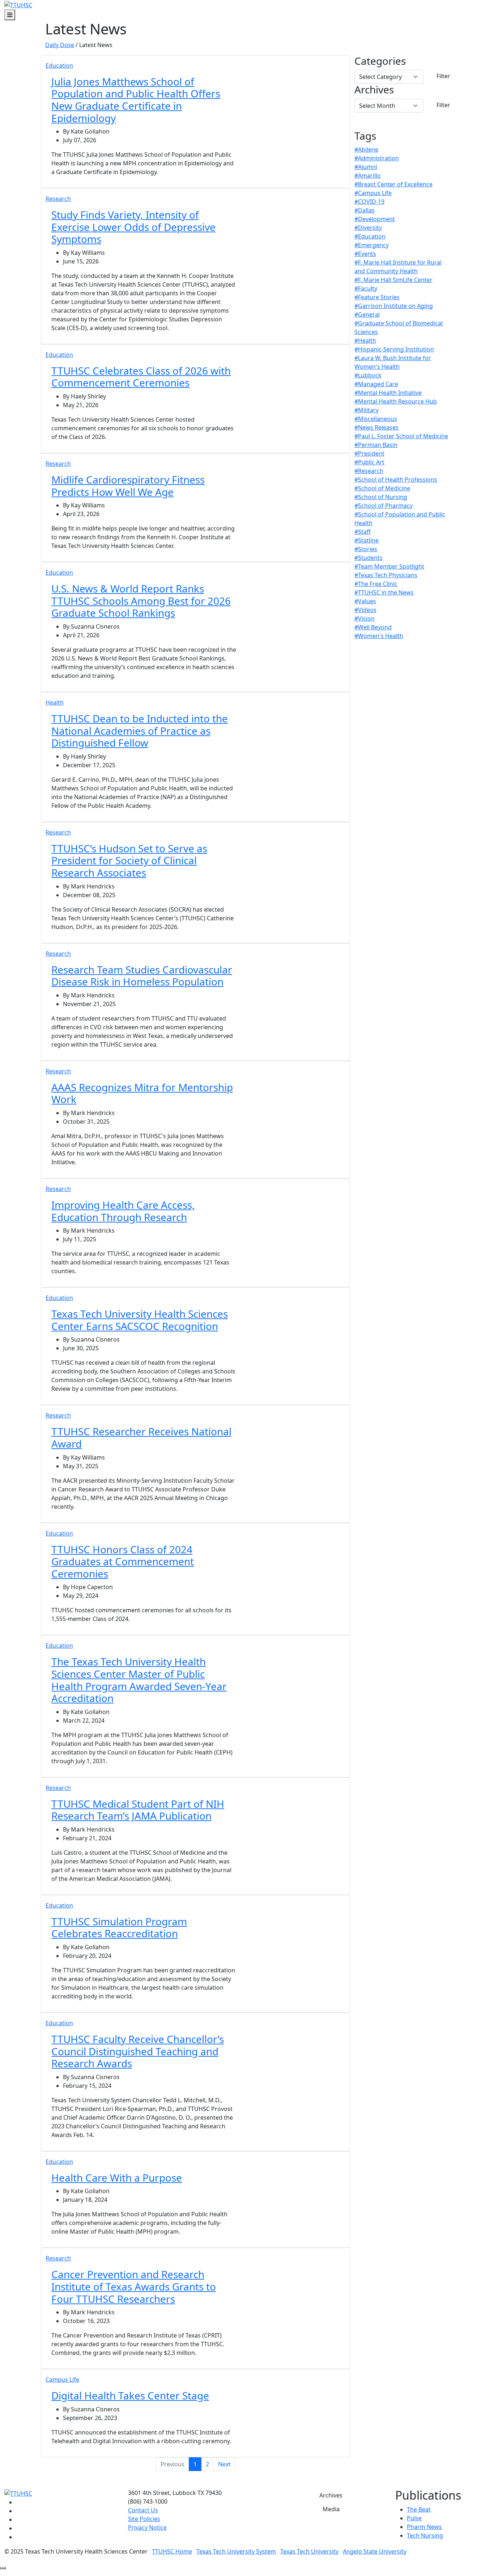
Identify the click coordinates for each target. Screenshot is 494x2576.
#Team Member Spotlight (389, 566)
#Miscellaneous (376, 419)
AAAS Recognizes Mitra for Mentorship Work (142, 1093)
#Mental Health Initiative (388, 393)
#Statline (367, 540)
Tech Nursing (425, 2535)
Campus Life (62, 2379)
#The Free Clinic (376, 584)
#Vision (365, 618)
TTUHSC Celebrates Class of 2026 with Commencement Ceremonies (141, 377)
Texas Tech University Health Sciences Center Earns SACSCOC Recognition (140, 1320)
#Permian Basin (376, 445)
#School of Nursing (381, 497)
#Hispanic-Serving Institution (394, 349)
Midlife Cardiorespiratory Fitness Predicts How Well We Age (128, 486)
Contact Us (143, 2510)
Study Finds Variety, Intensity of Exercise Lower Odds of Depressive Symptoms (133, 227)
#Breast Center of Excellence (393, 184)
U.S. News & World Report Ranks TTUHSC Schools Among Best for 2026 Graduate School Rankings (141, 601)
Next (224, 2464)
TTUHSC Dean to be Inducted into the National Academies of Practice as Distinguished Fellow (140, 730)
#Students (369, 558)
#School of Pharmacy (384, 506)
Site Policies (144, 2519)
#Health (365, 341)
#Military (367, 410)
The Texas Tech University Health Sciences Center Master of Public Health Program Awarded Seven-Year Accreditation (139, 1680)
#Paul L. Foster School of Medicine (401, 436)
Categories (380, 61)
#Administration (377, 158)
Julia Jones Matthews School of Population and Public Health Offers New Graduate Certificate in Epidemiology (136, 100)
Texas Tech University (309, 2551)
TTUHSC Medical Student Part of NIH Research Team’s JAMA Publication (138, 1810)
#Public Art (369, 462)
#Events (365, 254)
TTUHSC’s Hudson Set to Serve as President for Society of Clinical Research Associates (129, 860)
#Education (370, 236)
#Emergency (372, 245)
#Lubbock (368, 375)
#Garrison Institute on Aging (394, 306)
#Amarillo (368, 176)
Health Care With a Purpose (117, 2178)
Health (55, 702)
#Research (369, 471)
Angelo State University (375, 2551)
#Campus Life (373, 193)
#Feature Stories (377, 297)
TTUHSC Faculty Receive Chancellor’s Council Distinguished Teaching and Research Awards (138, 2051)
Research (58, 199)
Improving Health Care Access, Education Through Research (123, 1211)
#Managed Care (376, 384)
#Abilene (366, 149)
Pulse (414, 2518)
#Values (365, 601)
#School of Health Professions (396, 480)
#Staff (363, 532)
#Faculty (366, 288)
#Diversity (368, 228)
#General (367, 314)
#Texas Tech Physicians (386, 575)
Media (331, 2509)
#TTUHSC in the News (384, 592)
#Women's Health (379, 636)
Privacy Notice (147, 2528)
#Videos (365, 610)
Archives (374, 90)
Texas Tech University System (236, 2551)
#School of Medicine (382, 488)
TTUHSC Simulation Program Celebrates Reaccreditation (119, 1927)
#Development (375, 219)
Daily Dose (60, 45)
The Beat (419, 2509)
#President (369, 453)
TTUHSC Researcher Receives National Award (141, 1437)
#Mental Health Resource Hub (396, 401)
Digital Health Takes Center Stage (130, 2395)
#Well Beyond (373, 627)
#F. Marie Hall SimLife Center (393, 280)
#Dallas (365, 210)
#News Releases (376, 427)
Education (59, 66)
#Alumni (366, 167)
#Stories (366, 549)
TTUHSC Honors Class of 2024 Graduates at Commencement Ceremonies (123, 1561)
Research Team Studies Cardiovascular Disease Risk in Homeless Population (142, 976)
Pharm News (424, 2527)
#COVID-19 (369, 202)
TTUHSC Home (172, 2551)
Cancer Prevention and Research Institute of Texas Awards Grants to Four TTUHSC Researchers (134, 2286)
